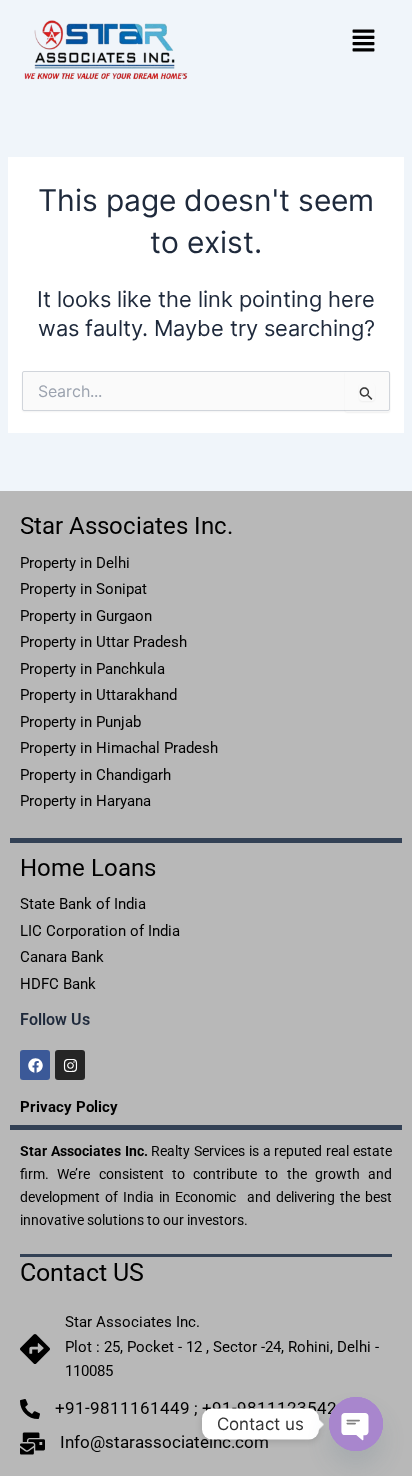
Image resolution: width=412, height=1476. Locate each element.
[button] (364, 40)
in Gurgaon (114, 616)
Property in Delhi (77, 563)
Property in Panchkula (92, 669)
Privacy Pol (59, 1107)
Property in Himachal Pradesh (119, 748)
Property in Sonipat (83, 589)
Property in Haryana (85, 801)
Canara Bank (62, 957)
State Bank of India (83, 904)
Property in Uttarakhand (98, 695)
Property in (103, 642)
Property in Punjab (80, 722)
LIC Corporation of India (100, 931)
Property (48, 616)
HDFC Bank (58, 984)
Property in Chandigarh (95, 775)
